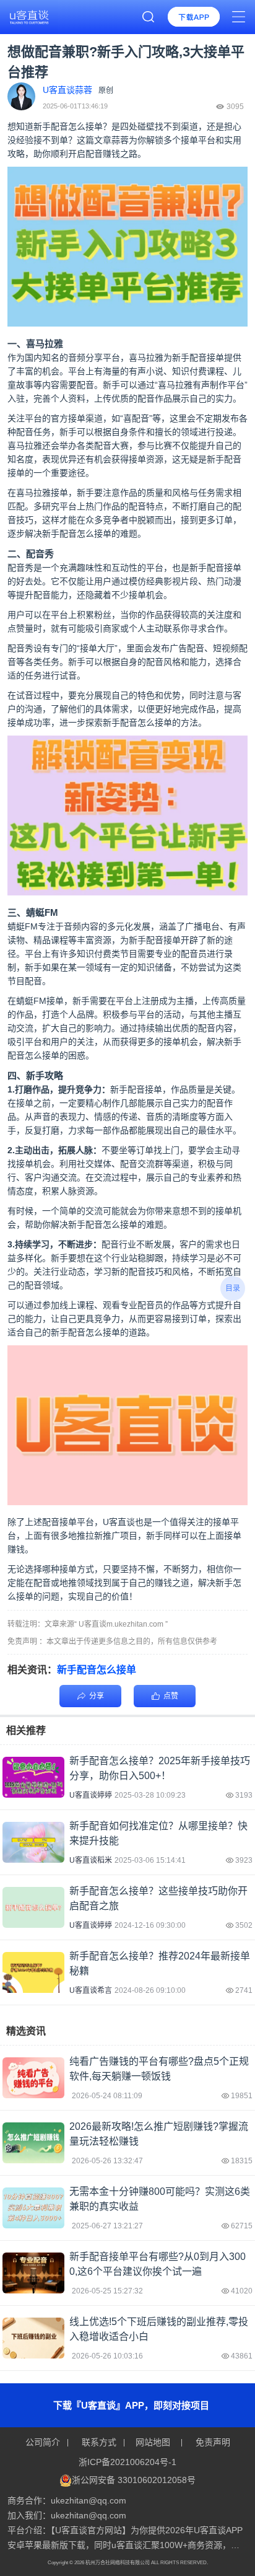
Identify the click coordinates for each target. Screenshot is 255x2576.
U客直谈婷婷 (91, 1795)
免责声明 (212, 2442)
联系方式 (99, 2442)
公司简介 (44, 2442)
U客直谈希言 (91, 1990)
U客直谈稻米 (91, 1860)
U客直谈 (119, 1522)
